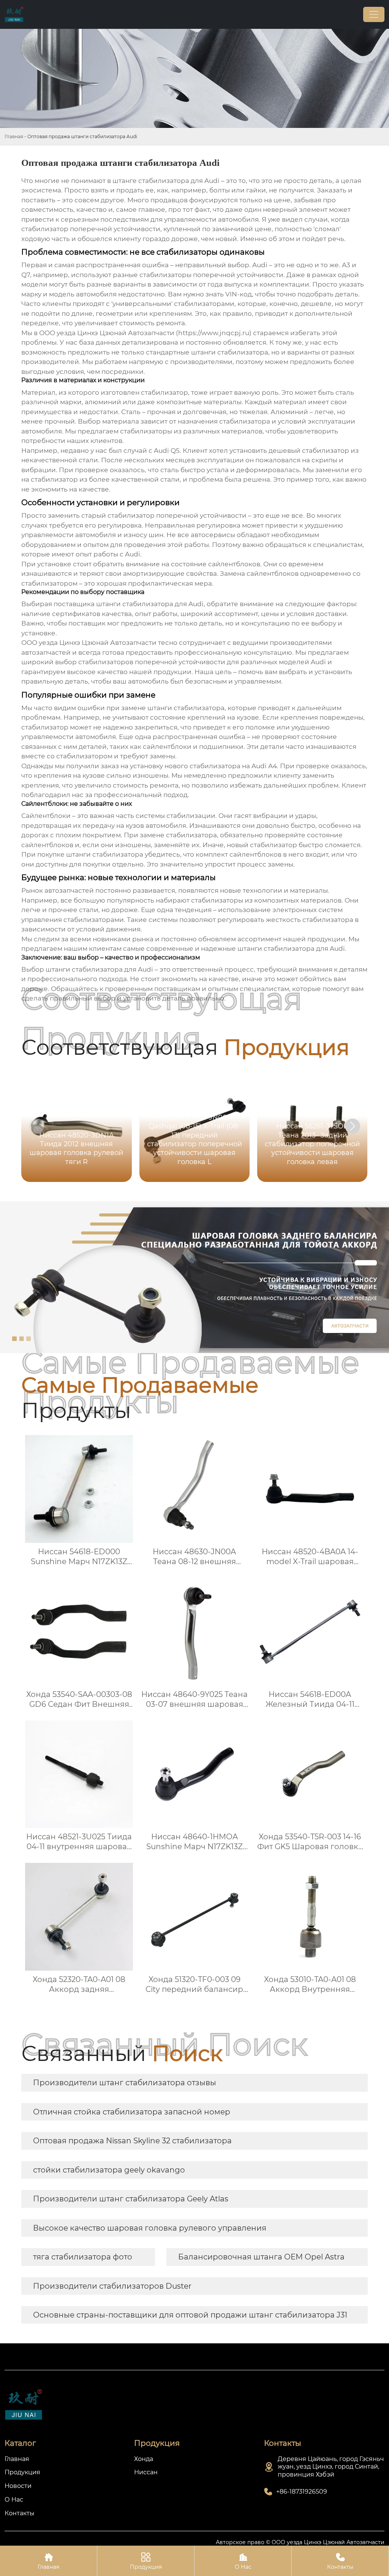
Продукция (146, 2561)
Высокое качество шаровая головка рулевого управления (150, 2228)
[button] (353, 1126)
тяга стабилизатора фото (83, 2257)
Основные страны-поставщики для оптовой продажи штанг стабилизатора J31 (190, 2315)
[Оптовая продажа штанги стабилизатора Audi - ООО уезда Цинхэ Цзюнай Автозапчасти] (14, 14)
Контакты (340, 2561)
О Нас (243, 2561)
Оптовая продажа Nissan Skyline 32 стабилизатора (132, 2141)
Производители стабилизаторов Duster (112, 2286)
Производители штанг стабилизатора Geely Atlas (131, 2199)
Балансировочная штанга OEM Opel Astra (261, 2257)
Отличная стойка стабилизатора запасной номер (132, 2112)
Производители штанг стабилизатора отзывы (125, 2083)
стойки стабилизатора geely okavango (109, 2170)
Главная (14, 136)
